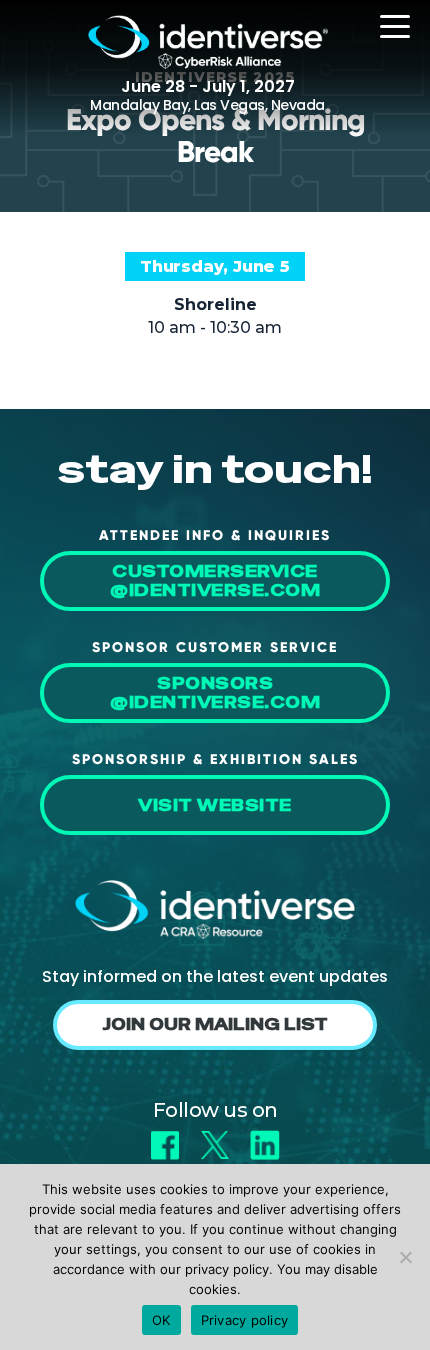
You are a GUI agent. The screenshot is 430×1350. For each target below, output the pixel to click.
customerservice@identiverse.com (215, 581)
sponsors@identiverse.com (215, 693)
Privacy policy (245, 1320)
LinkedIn (265, 1138)
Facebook (165, 1138)
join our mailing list (215, 1024)
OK (161, 1320)
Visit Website (215, 805)
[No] (405, 1257)
